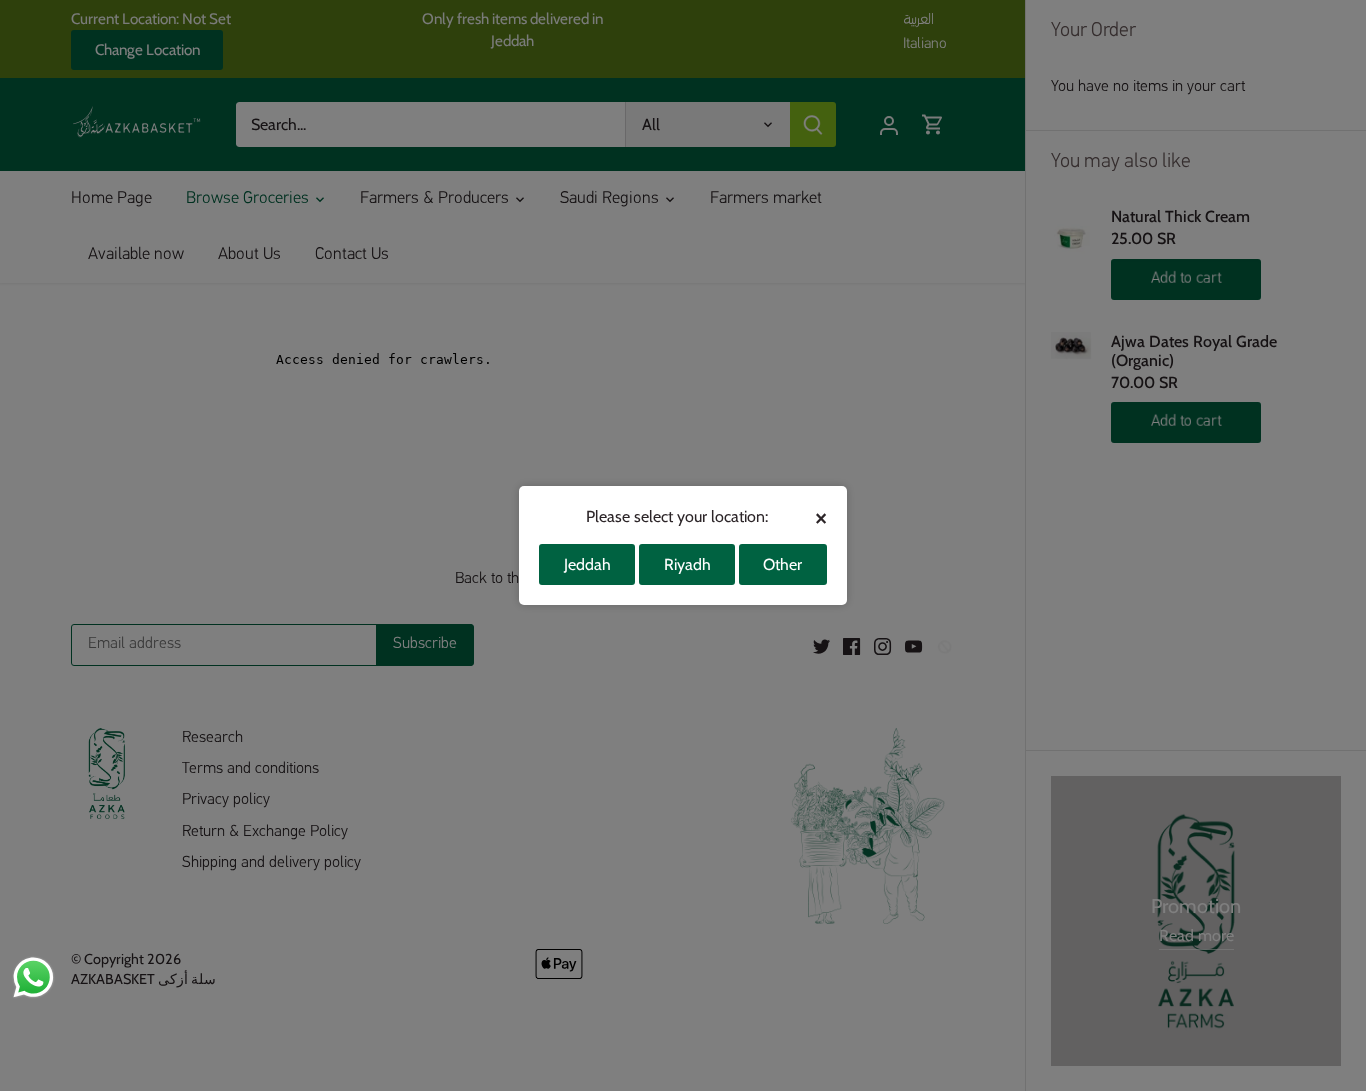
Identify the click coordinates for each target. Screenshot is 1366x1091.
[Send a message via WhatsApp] (33, 977)
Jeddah (587, 564)
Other (782, 564)
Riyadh (687, 564)
